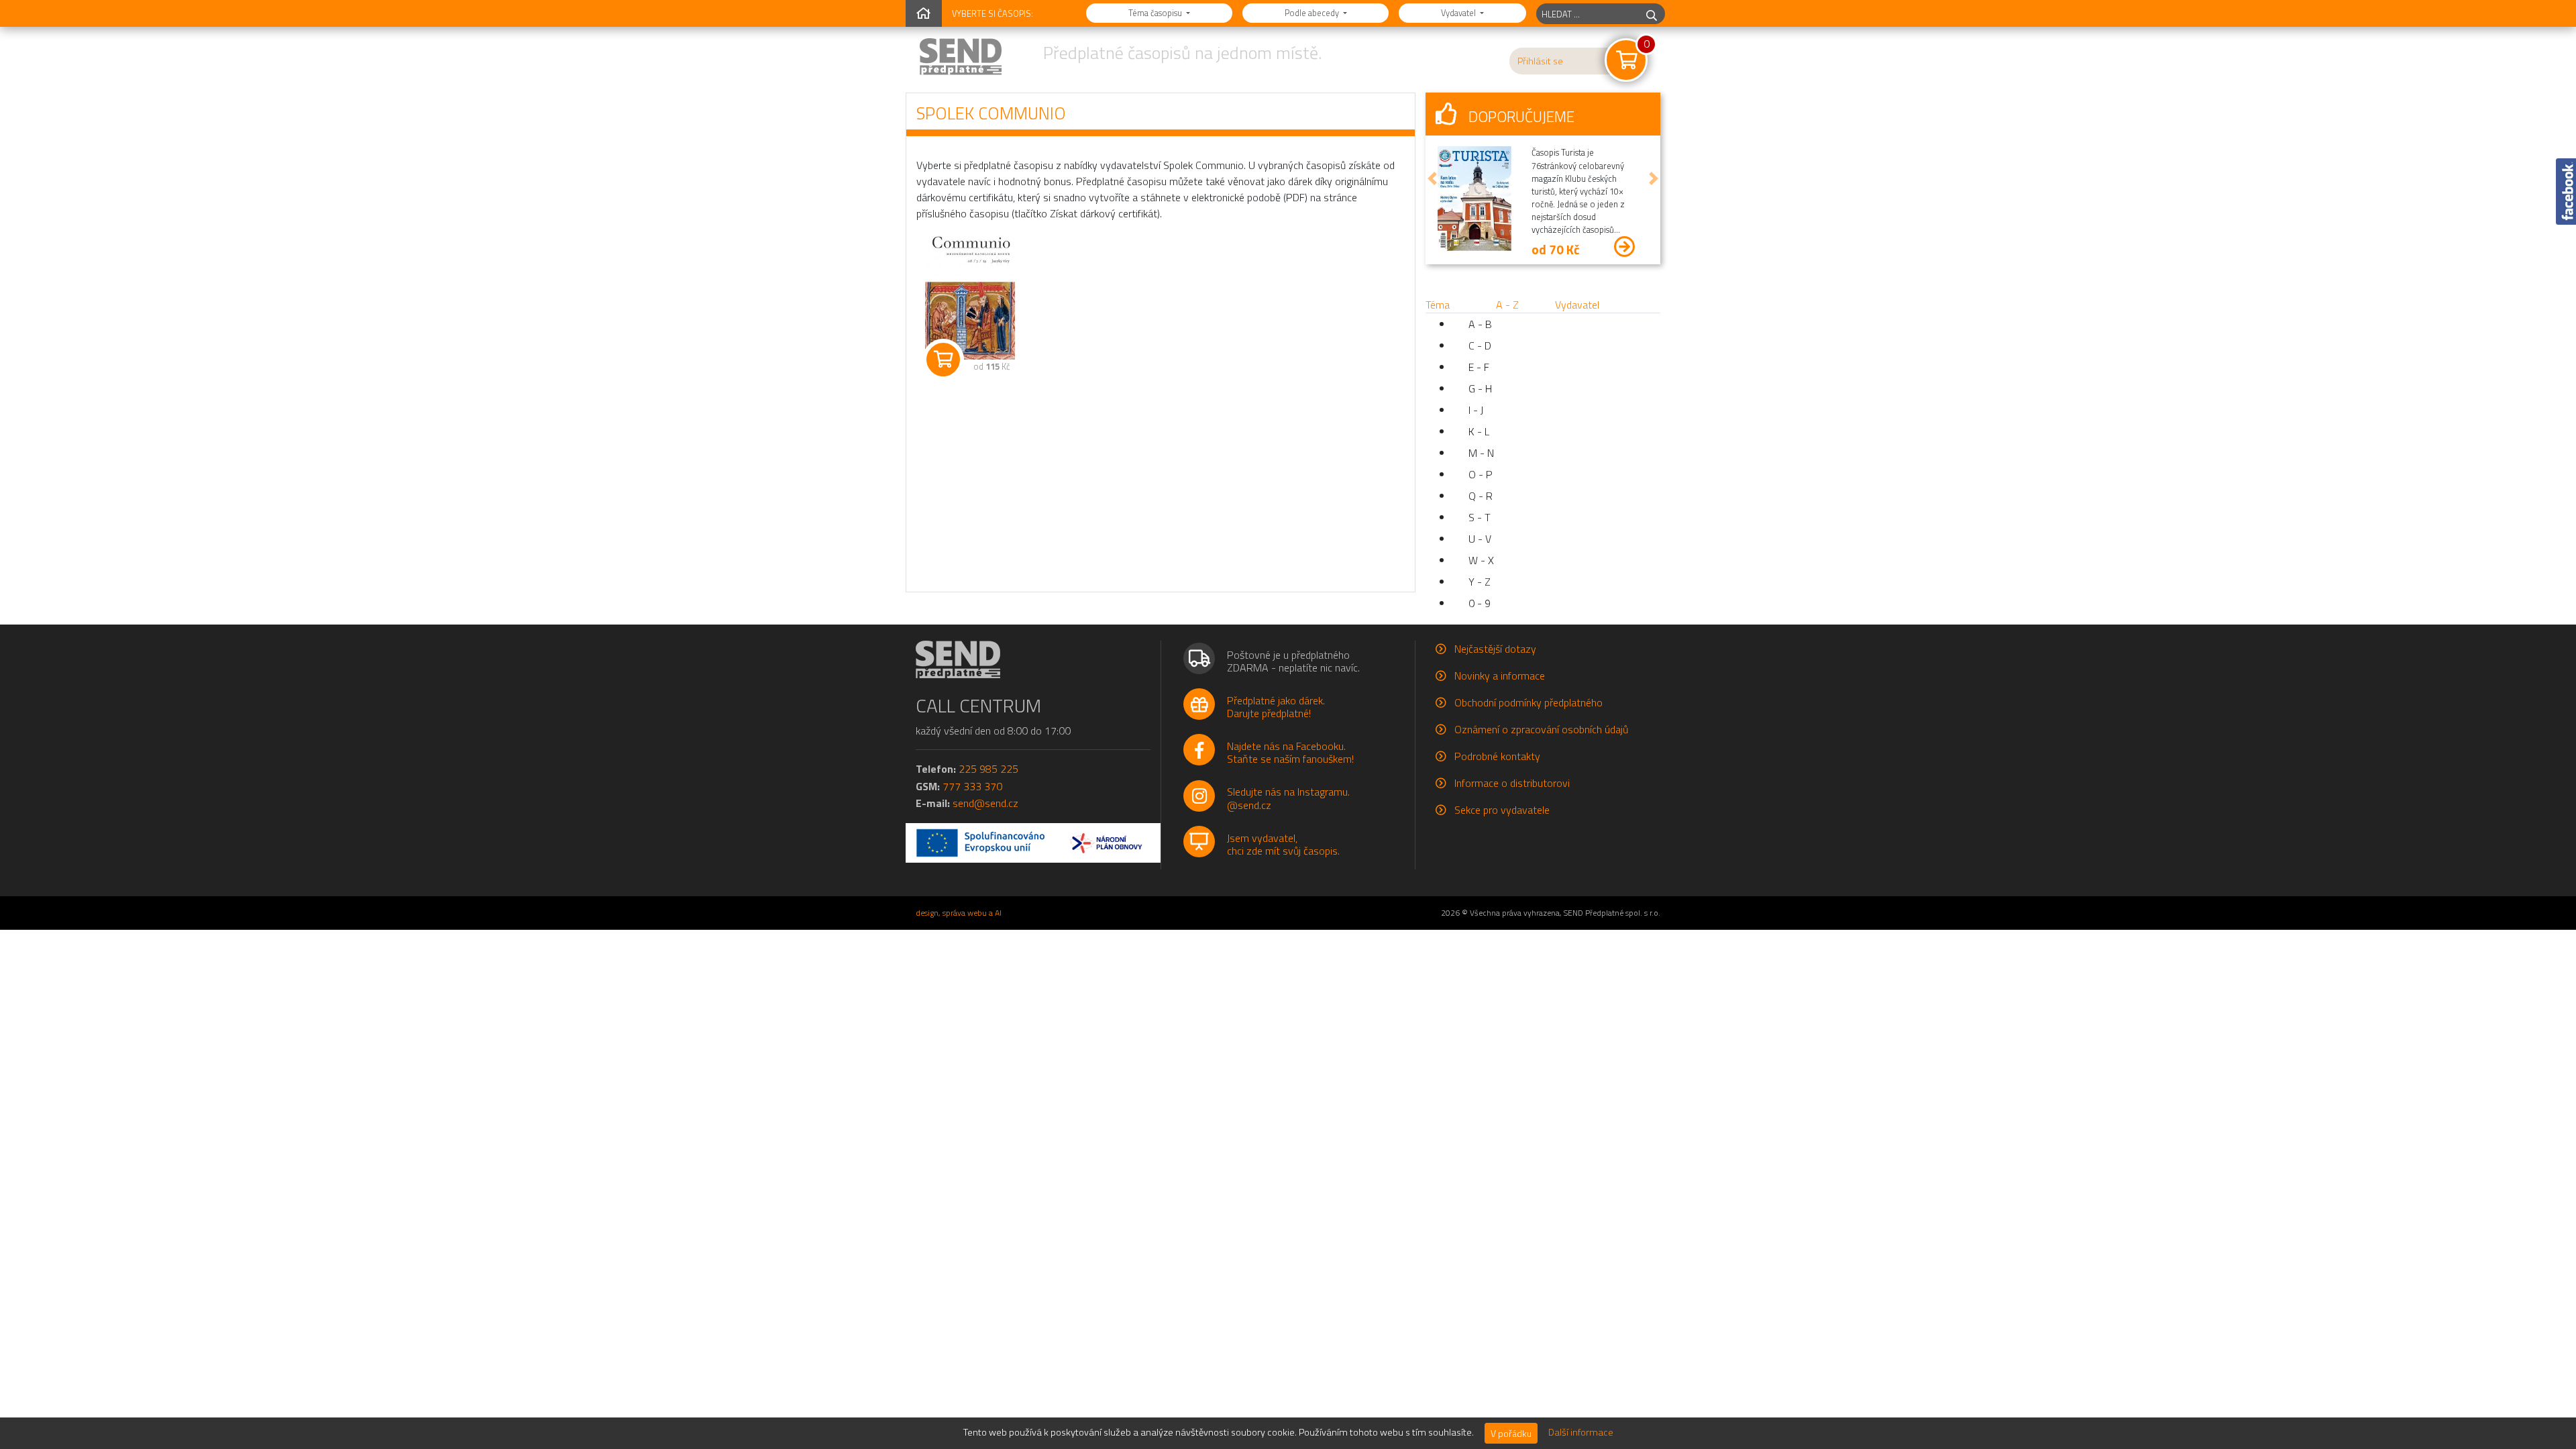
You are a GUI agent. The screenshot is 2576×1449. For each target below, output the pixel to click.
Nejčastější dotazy (1495, 649)
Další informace (1581, 1432)
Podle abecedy (1313, 13)
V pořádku (1511, 1433)
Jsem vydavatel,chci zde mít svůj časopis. (1283, 844)
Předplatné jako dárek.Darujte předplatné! (1276, 707)
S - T (1480, 517)
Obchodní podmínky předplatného (1528, 702)
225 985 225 (988, 769)
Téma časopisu (1156, 13)
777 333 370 (972, 786)
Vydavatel (1459, 13)
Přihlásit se (1540, 61)
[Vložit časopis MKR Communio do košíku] (943, 360)
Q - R (1481, 496)
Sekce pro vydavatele (1502, 810)
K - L (1479, 431)
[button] (1432, 178)
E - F (1479, 367)
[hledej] (1652, 14)
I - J (1476, 410)
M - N (1481, 453)
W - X (1481, 560)
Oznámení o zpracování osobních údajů (1541, 729)
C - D (1480, 345)
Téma (1438, 305)
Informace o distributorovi (1512, 783)
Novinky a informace (1500, 676)
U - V (1480, 539)
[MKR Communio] (970, 296)
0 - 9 (1480, 603)
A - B (1480, 324)
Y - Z (1480, 582)
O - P (1481, 474)
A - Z (1507, 305)
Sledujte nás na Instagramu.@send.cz (1288, 798)
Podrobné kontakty (1497, 756)
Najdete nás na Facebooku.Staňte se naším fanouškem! (1290, 752)
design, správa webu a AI (959, 913)
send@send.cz (985, 803)
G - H (1480, 388)
